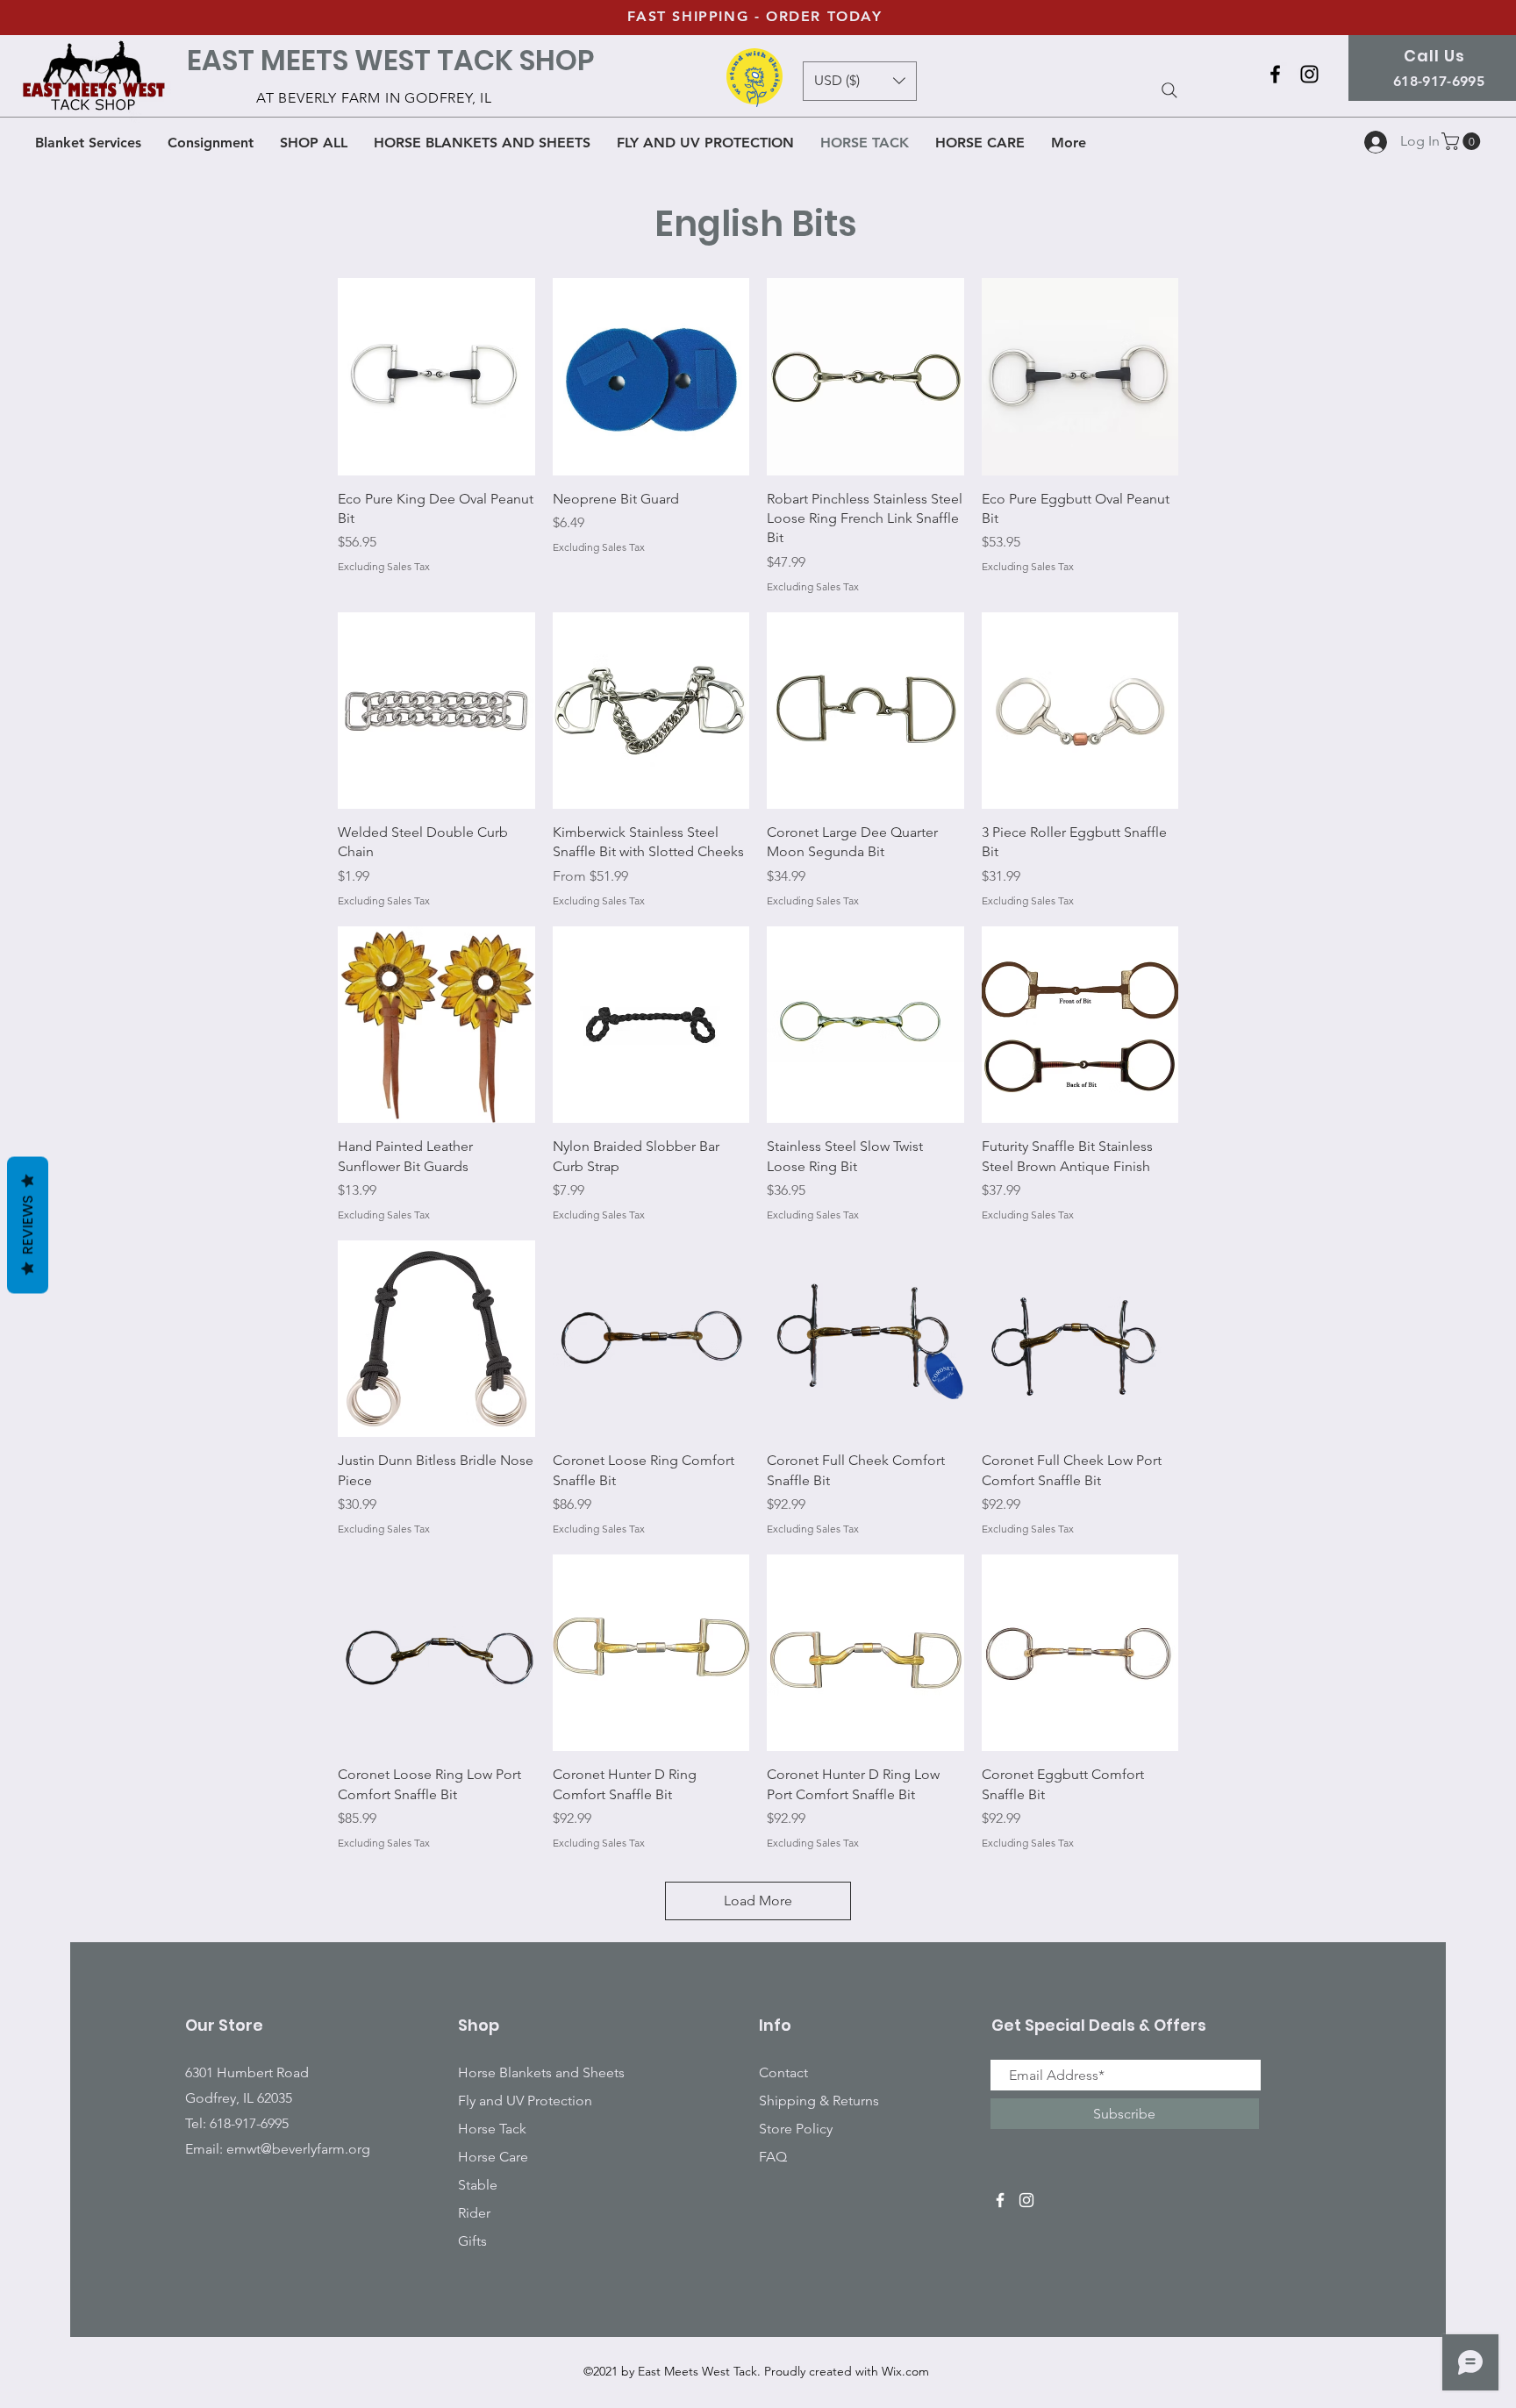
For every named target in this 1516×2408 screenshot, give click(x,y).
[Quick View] (436, 377)
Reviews (28, 1225)
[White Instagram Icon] (1026, 2200)
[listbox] (860, 81)
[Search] (1169, 90)
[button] (1463, 141)
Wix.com (905, 2371)
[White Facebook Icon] (1000, 2200)
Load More (758, 1901)
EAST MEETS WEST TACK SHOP (390, 60)
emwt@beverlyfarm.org (298, 2149)
